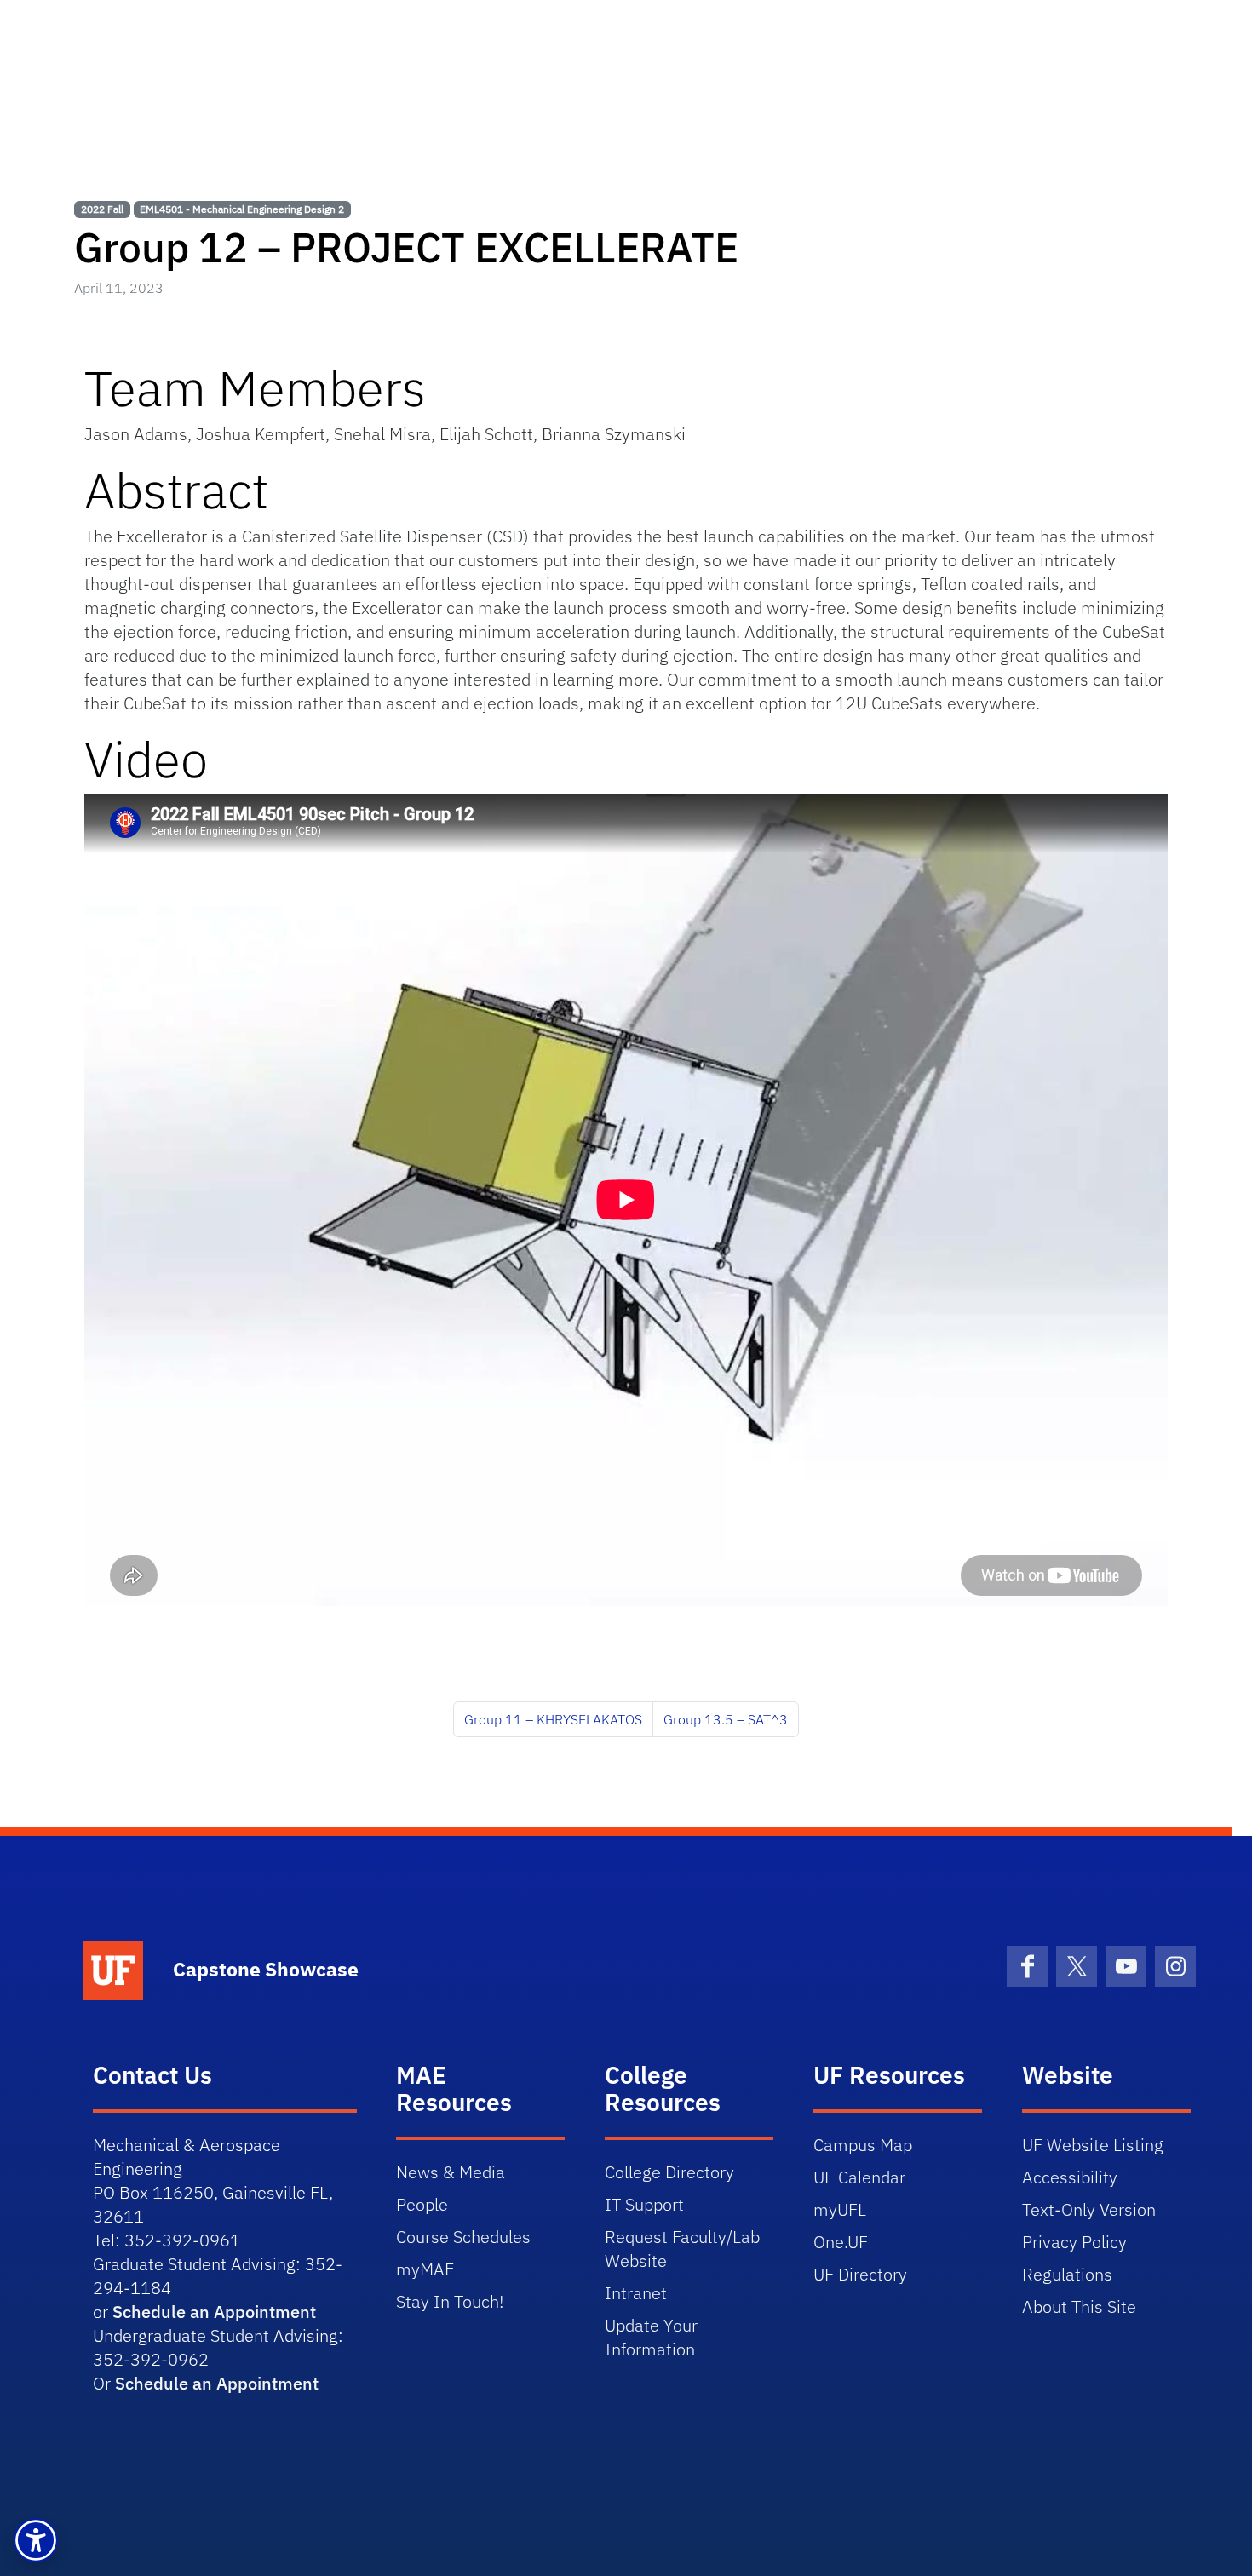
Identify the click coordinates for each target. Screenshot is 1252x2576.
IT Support (644, 2204)
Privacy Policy (1074, 2242)
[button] (36, 2540)
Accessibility (1070, 2177)
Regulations (1067, 2274)
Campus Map (863, 2145)
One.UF (841, 2242)
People (422, 2204)
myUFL (840, 2209)
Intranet (636, 2293)
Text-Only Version (1089, 2209)
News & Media (451, 2172)
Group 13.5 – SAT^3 (726, 1719)
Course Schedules (463, 2237)
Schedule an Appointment (214, 2312)
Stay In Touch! (450, 2301)
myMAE (425, 2269)
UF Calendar (859, 2177)
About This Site (1079, 2306)
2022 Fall (102, 209)
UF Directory (860, 2274)
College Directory (669, 2172)
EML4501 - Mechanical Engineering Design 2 (242, 209)
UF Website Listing (1093, 2145)
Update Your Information (651, 2337)
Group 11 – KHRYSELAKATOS (553, 1719)
